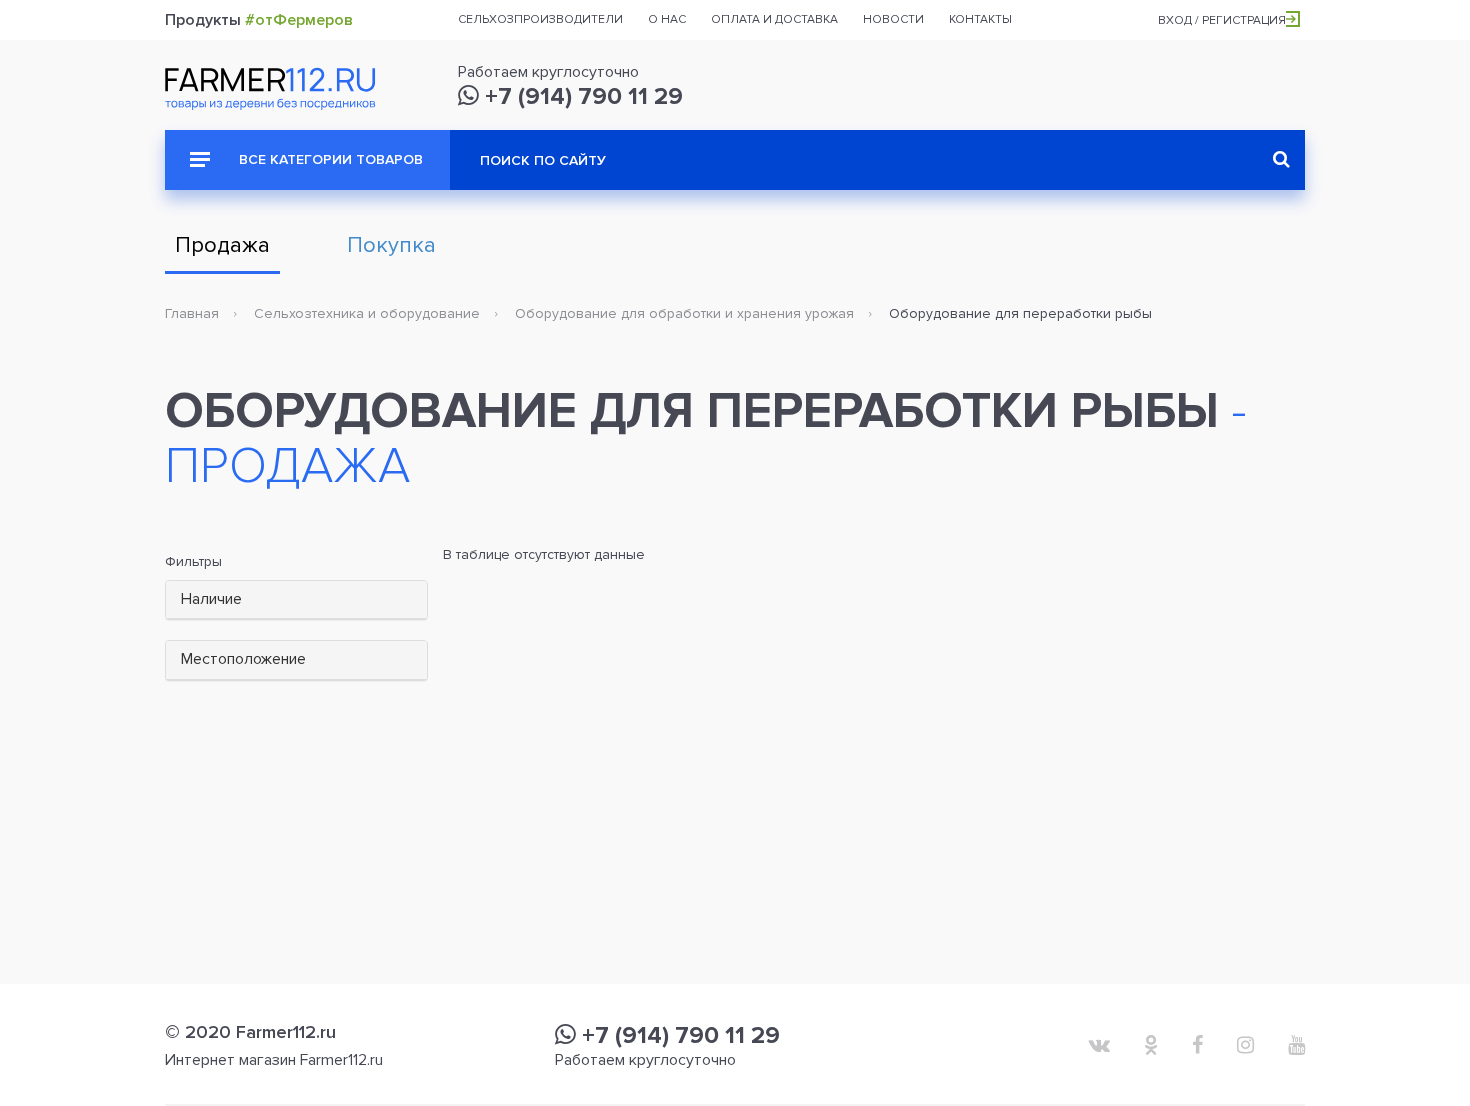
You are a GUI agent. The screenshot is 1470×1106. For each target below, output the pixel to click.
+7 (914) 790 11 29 (581, 96)
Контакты (980, 19)
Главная (192, 313)
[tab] (296, 600)
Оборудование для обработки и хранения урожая (684, 313)
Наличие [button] (211, 599)
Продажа (222, 245)
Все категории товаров (329, 159)
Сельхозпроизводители (540, 19)
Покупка (391, 245)
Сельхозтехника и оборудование (367, 313)
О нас (667, 19)
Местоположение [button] (243, 659)
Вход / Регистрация (1222, 20)
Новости (893, 19)
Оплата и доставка (774, 19)
